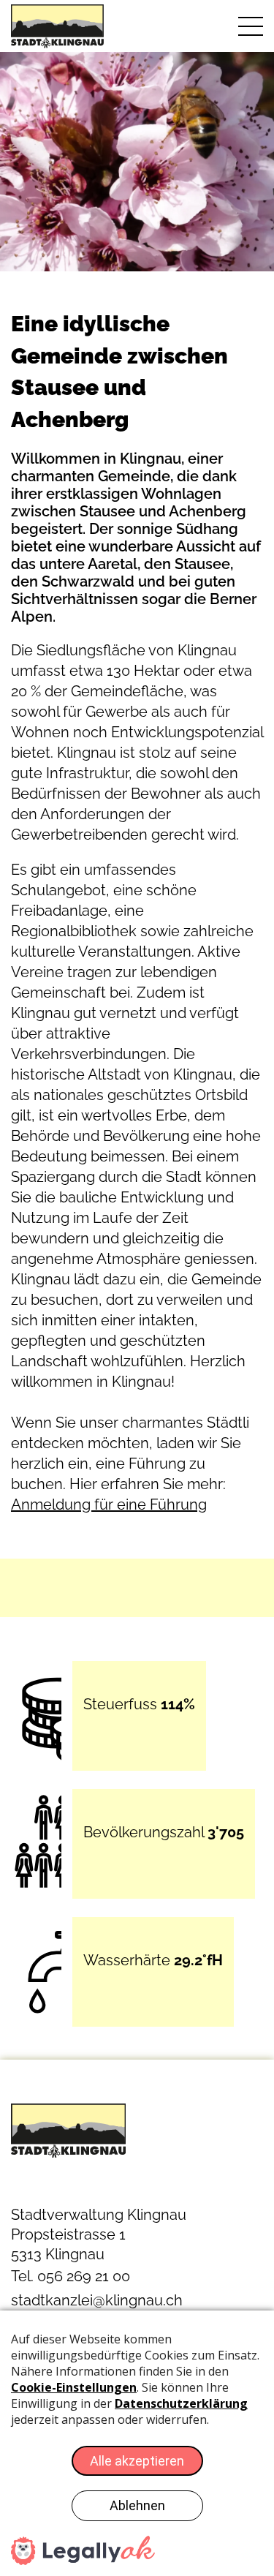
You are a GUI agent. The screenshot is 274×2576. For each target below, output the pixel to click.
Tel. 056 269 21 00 (71, 2276)
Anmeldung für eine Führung (109, 1504)
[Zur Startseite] (69, 26)
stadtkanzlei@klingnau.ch (97, 2300)
